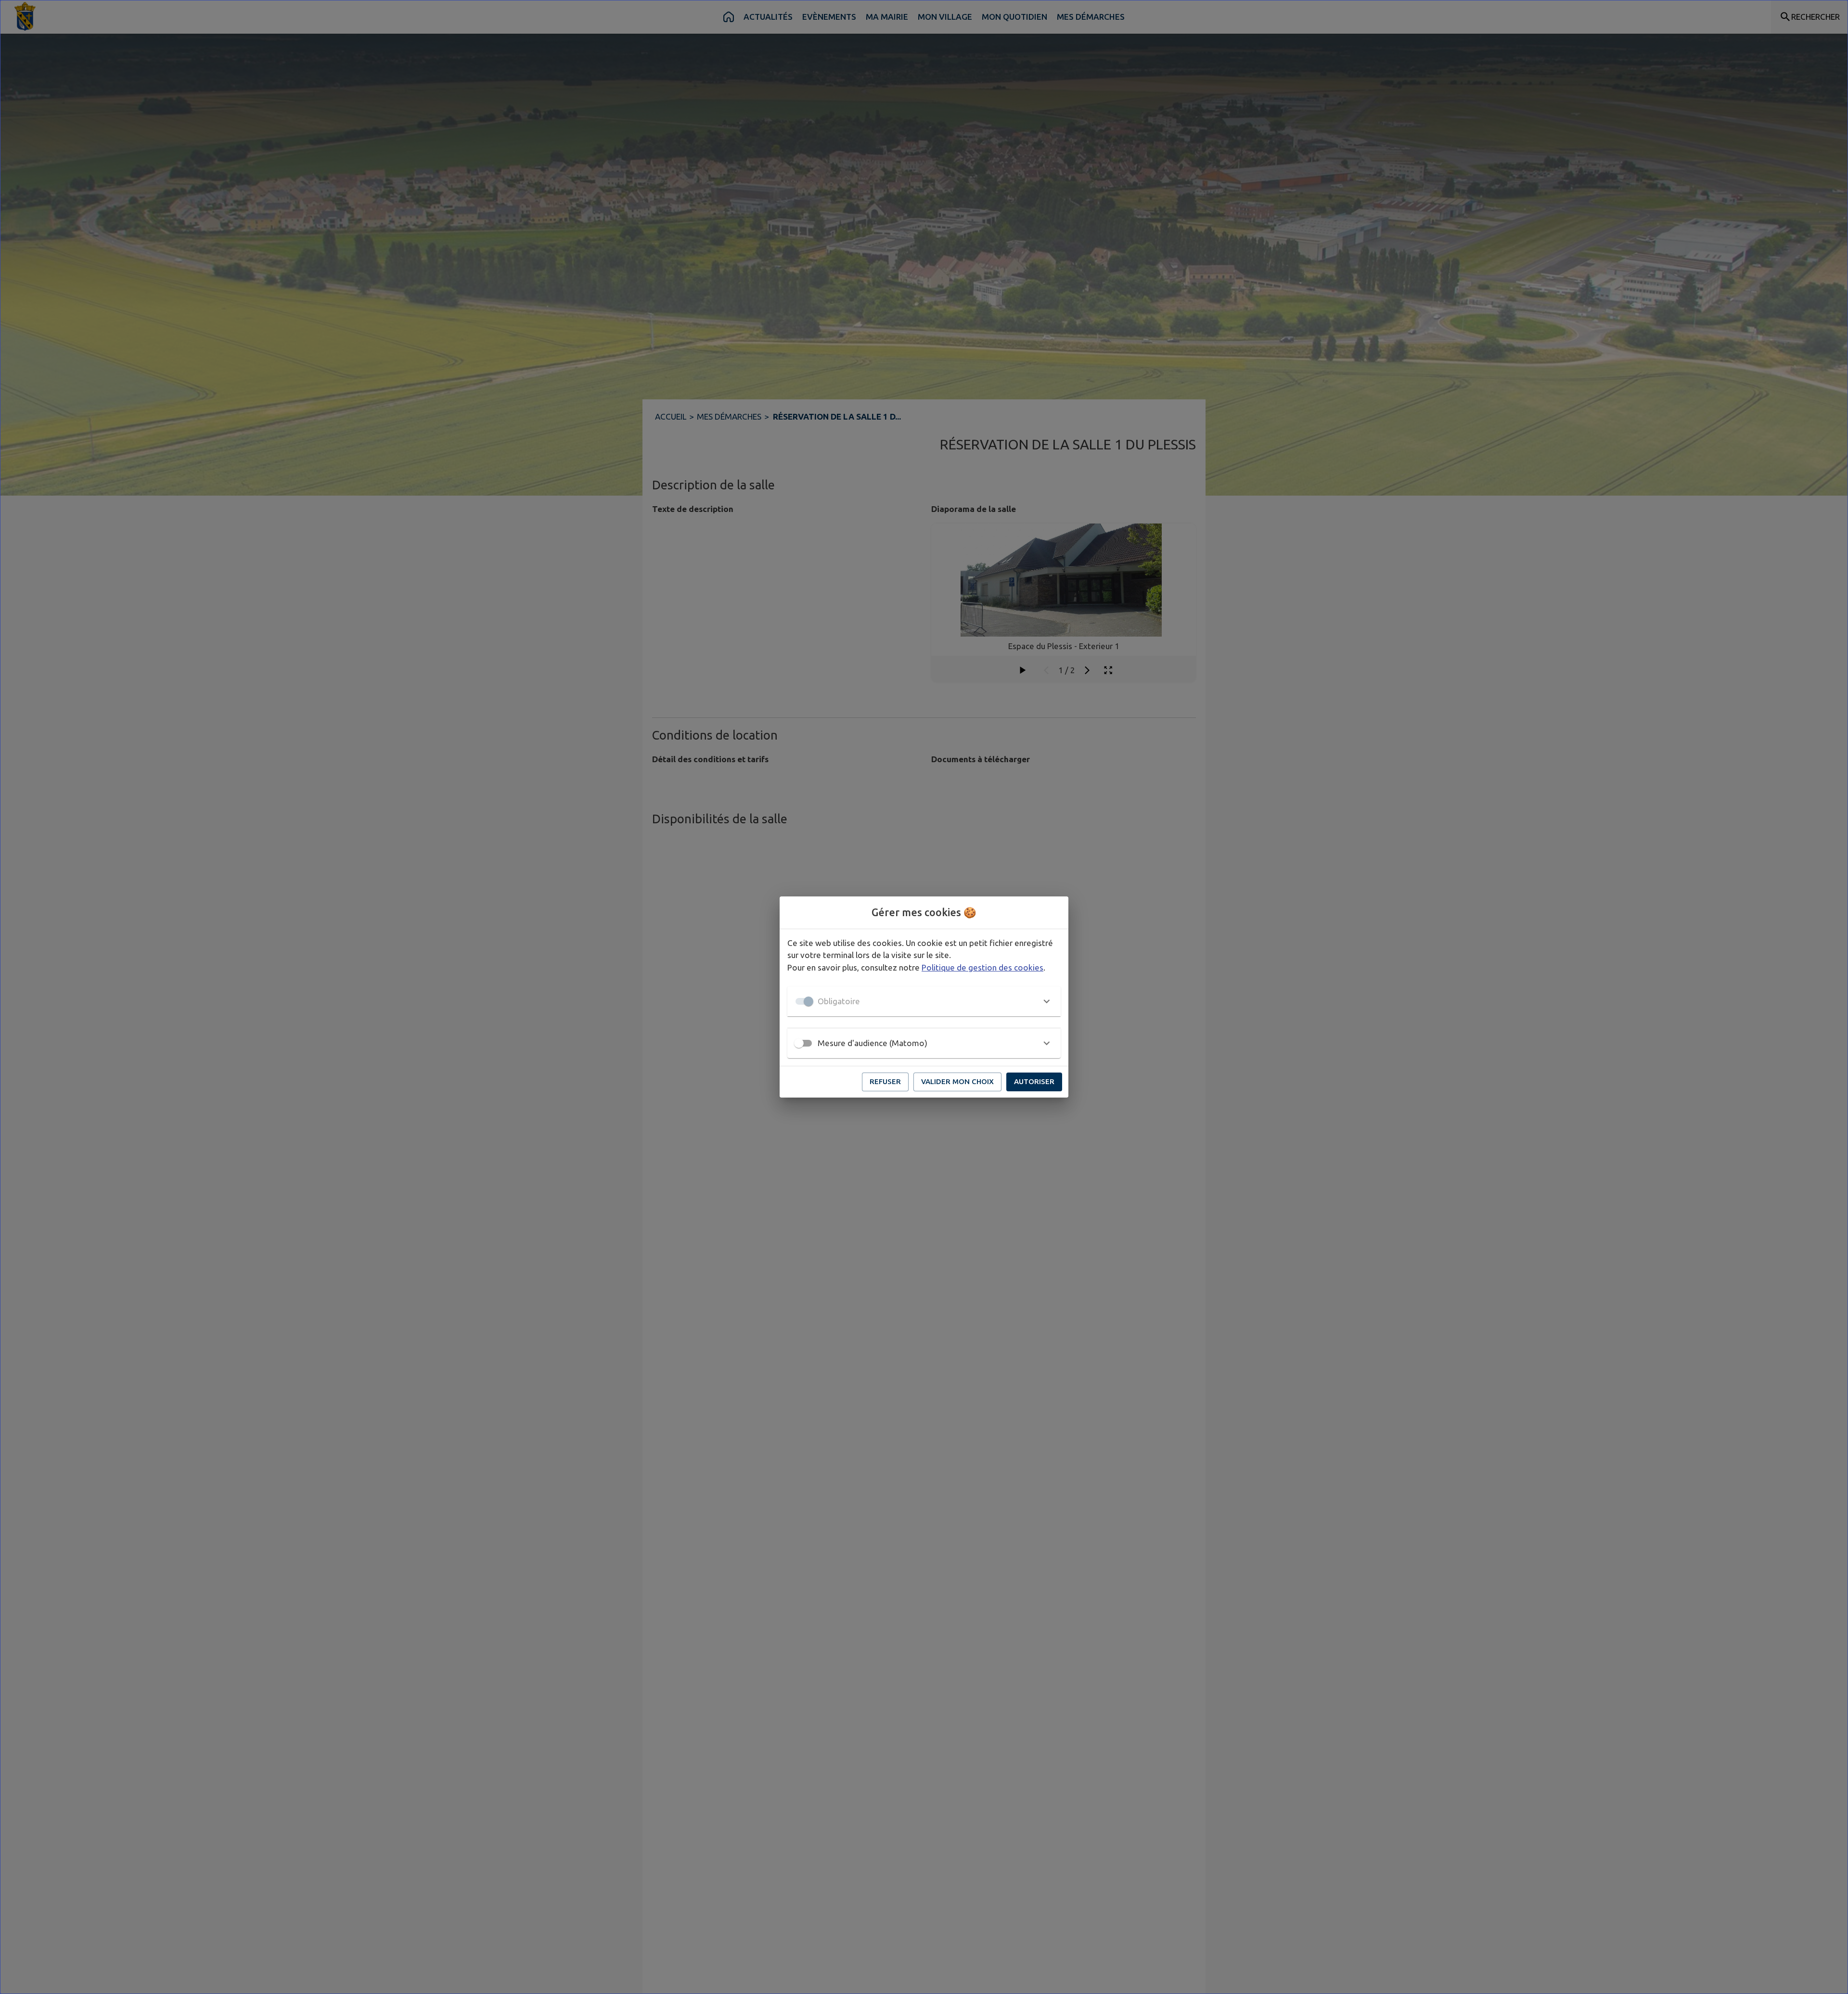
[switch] (799, 1043)
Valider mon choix (957, 1081)
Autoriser (1034, 1081)
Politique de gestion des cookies (982, 967)
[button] (924, 1001)
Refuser (885, 1081)
